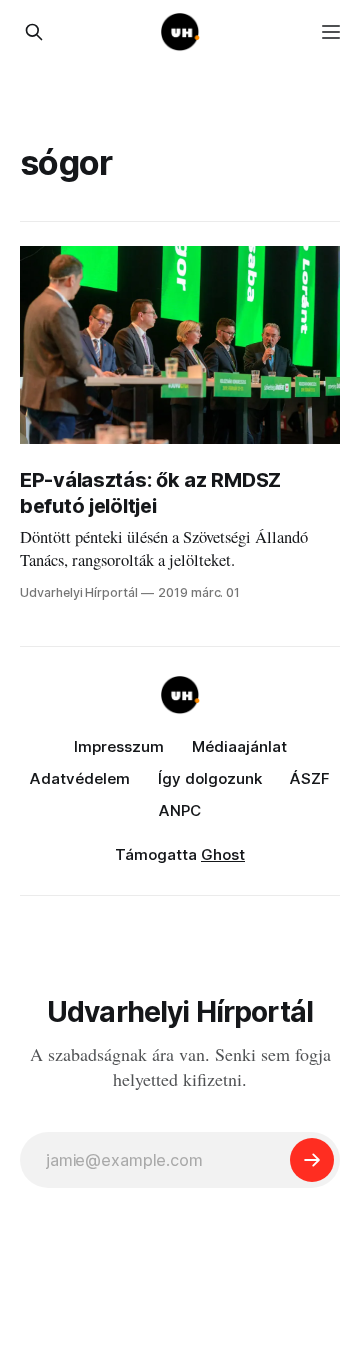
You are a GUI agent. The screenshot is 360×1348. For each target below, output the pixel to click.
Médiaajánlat (239, 746)
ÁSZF (310, 778)
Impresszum (119, 746)
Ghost (223, 854)
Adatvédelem (80, 778)
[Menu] (331, 32)
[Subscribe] (312, 1160)
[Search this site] (34, 32)
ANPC (180, 810)
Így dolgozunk (210, 778)
